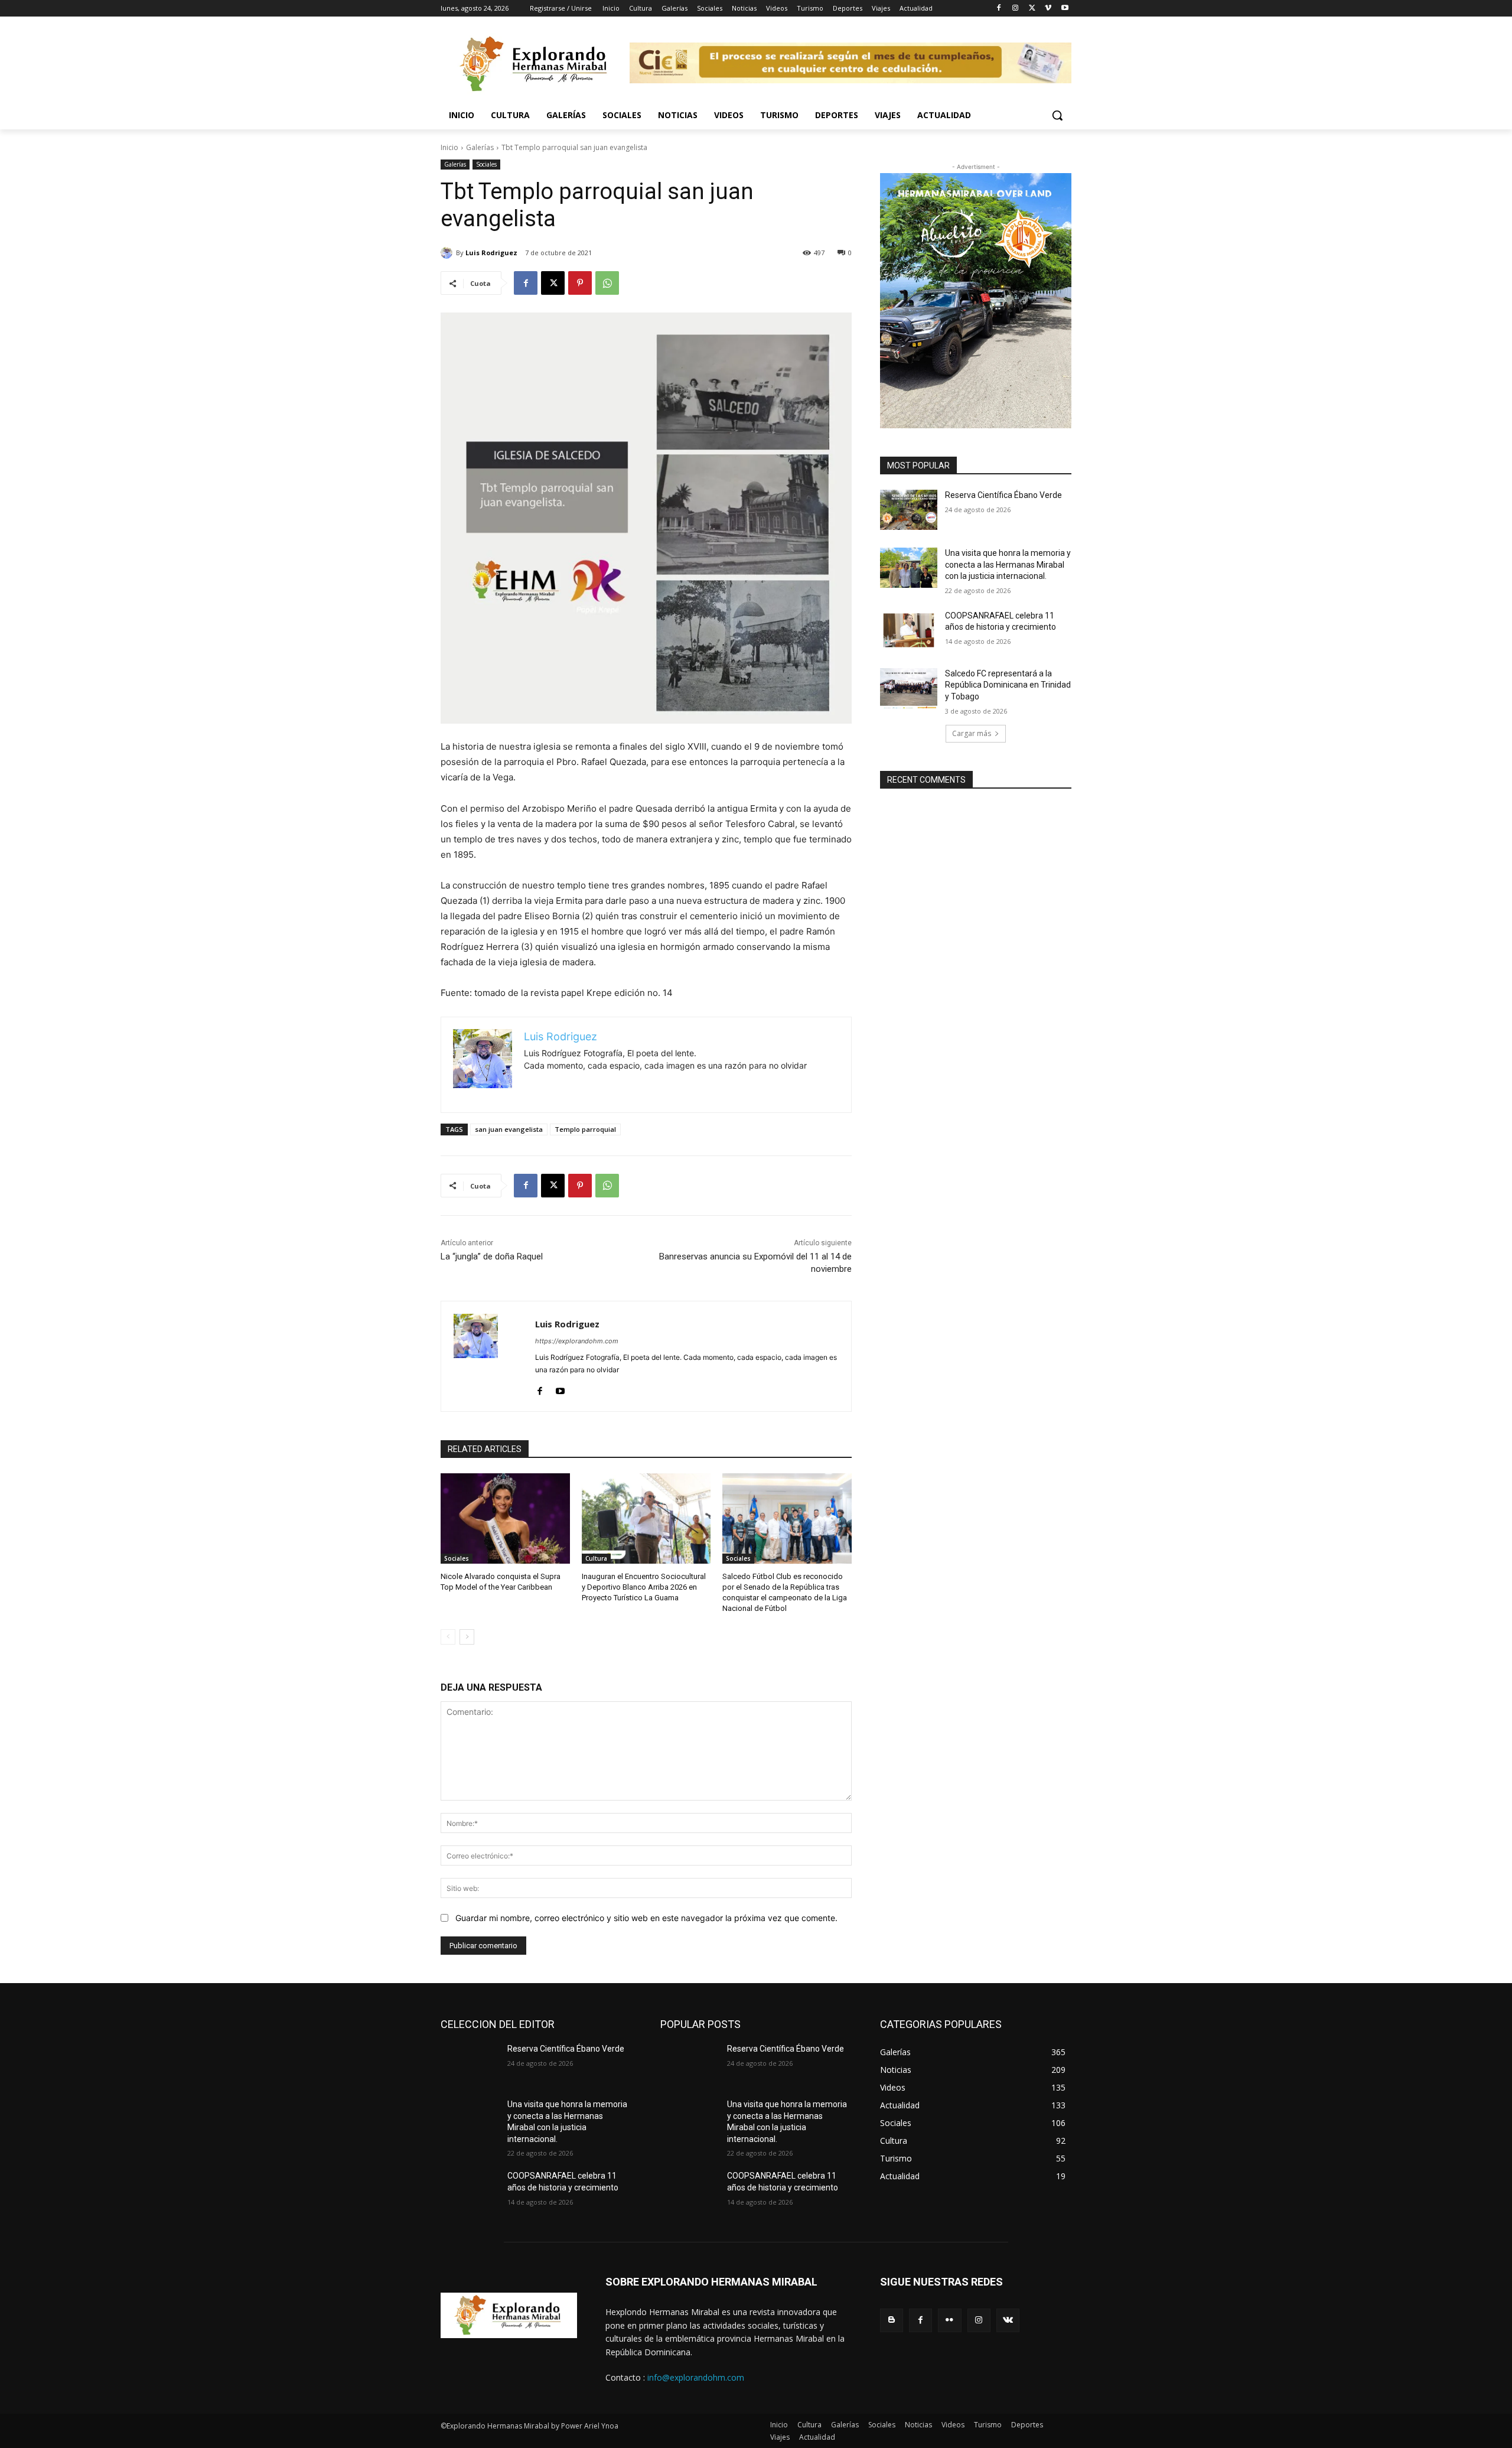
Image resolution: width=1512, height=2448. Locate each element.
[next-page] (467, 1637)
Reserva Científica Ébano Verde (1003, 495)
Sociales (486, 164)
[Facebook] (999, 9)
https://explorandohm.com (577, 1341)
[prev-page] (448, 1637)
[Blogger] (892, 2320)
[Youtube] (1065, 9)
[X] (1032, 9)
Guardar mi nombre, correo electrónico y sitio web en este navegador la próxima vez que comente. (646, 1918)
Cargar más (972, 733)
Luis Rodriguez (491, 253)
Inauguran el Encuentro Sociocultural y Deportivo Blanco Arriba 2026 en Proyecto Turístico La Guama (644, 1587)
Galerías (480, 147)
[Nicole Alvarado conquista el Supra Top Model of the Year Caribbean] (505, 1518)
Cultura (596, 1558)
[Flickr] (949, 2320)
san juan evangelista (509, 1129)
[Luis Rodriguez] (448, 253)
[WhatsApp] (607, 283)
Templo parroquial (585, 1129)
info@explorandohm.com (696, 2377)
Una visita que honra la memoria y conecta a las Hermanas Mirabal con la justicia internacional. (1008, 564)
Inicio (449, 147)
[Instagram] (1016, 9)
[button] (1057, 115)
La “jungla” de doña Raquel (492, 1256)
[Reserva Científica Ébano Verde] (909, 510)
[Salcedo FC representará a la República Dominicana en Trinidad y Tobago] (909, 688)
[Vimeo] (1048, 9)
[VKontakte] (1008, 2320)
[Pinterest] (580, 283)
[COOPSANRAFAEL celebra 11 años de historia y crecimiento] (909, 630)
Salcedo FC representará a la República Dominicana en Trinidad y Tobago (1008, 685)
